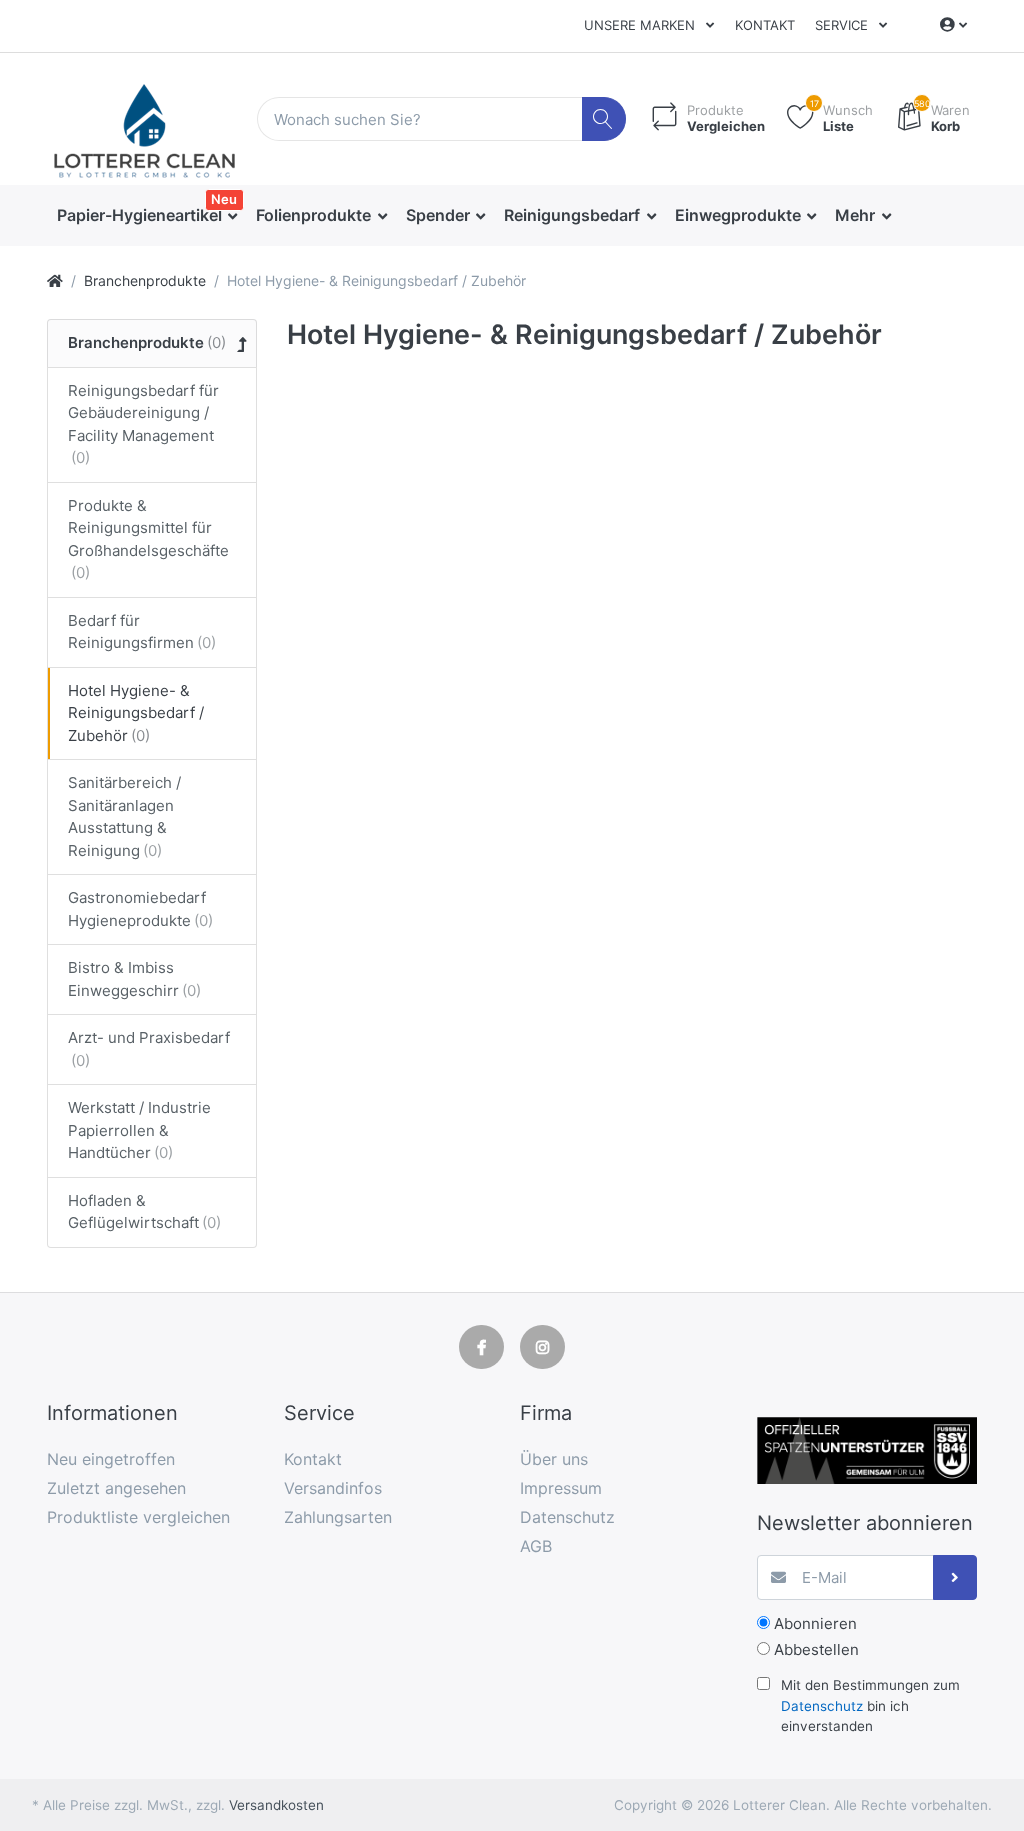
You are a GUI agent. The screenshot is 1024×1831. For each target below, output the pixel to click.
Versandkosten (276, 1805)
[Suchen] (604, 119)
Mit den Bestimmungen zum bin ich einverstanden (870, 1705)
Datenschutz (822, 1706)
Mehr (857, 215)
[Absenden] (955, 1577)
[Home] (55, 280)
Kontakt (765, 25)
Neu (224, 199)
